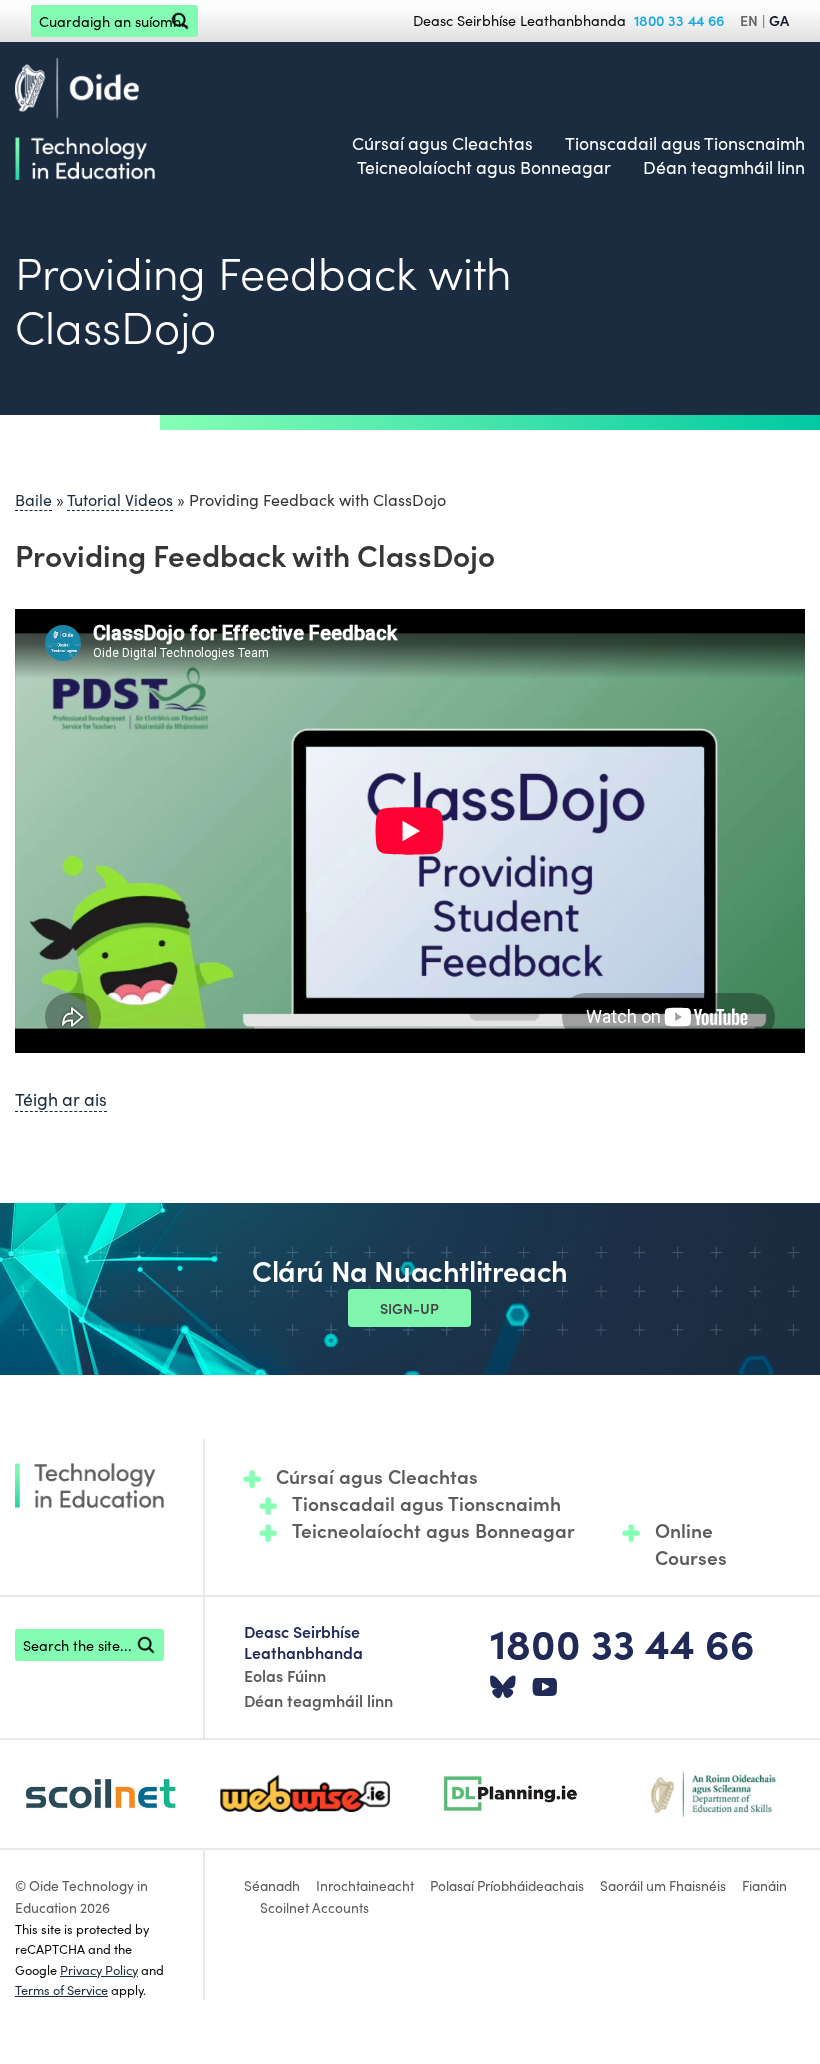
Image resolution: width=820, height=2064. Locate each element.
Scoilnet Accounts (314, 1907)
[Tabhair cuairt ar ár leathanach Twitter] (503, 1688)
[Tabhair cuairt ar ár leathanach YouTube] (545, 1688)
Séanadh (272, 1885)
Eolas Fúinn (285, 1675)
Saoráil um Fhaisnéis (663, 1885)
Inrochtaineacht (365, 1885)
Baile (33, 499)
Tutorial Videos (120, 499)
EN (749, 20)
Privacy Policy (99, 1969)
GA (779, 20)
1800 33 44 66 (679, 20)
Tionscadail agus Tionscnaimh (685, 143)
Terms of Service (61, 1989)
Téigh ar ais (61, 1098)
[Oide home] (85, 115)
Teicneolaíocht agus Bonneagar (484, 167)
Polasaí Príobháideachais (507, 1885)
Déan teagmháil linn (724, 167)
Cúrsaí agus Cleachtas (442, 143)
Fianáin (764, 1885)
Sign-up (409, 1308)
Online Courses (691, 1543)
